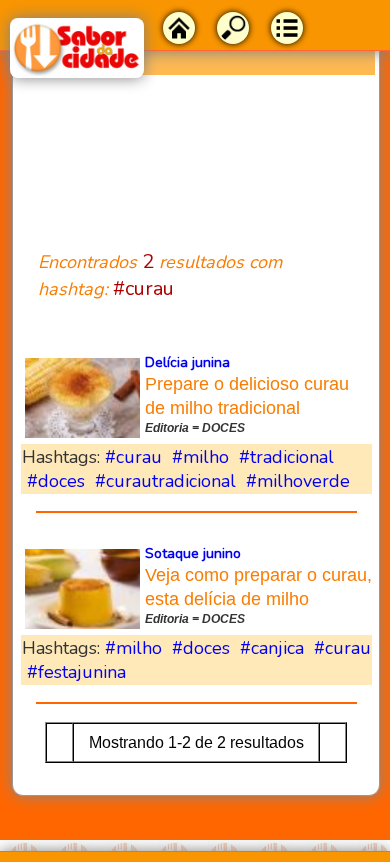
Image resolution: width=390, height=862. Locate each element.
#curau (133, 457)
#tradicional (286, 457)
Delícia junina (187, 362)
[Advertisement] (196, 150)
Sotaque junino (193, 553)
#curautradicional (165, 481)
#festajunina (76, 672)
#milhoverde (298, 481)
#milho (200, 457)
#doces (56, 481)
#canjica (272, 648)
